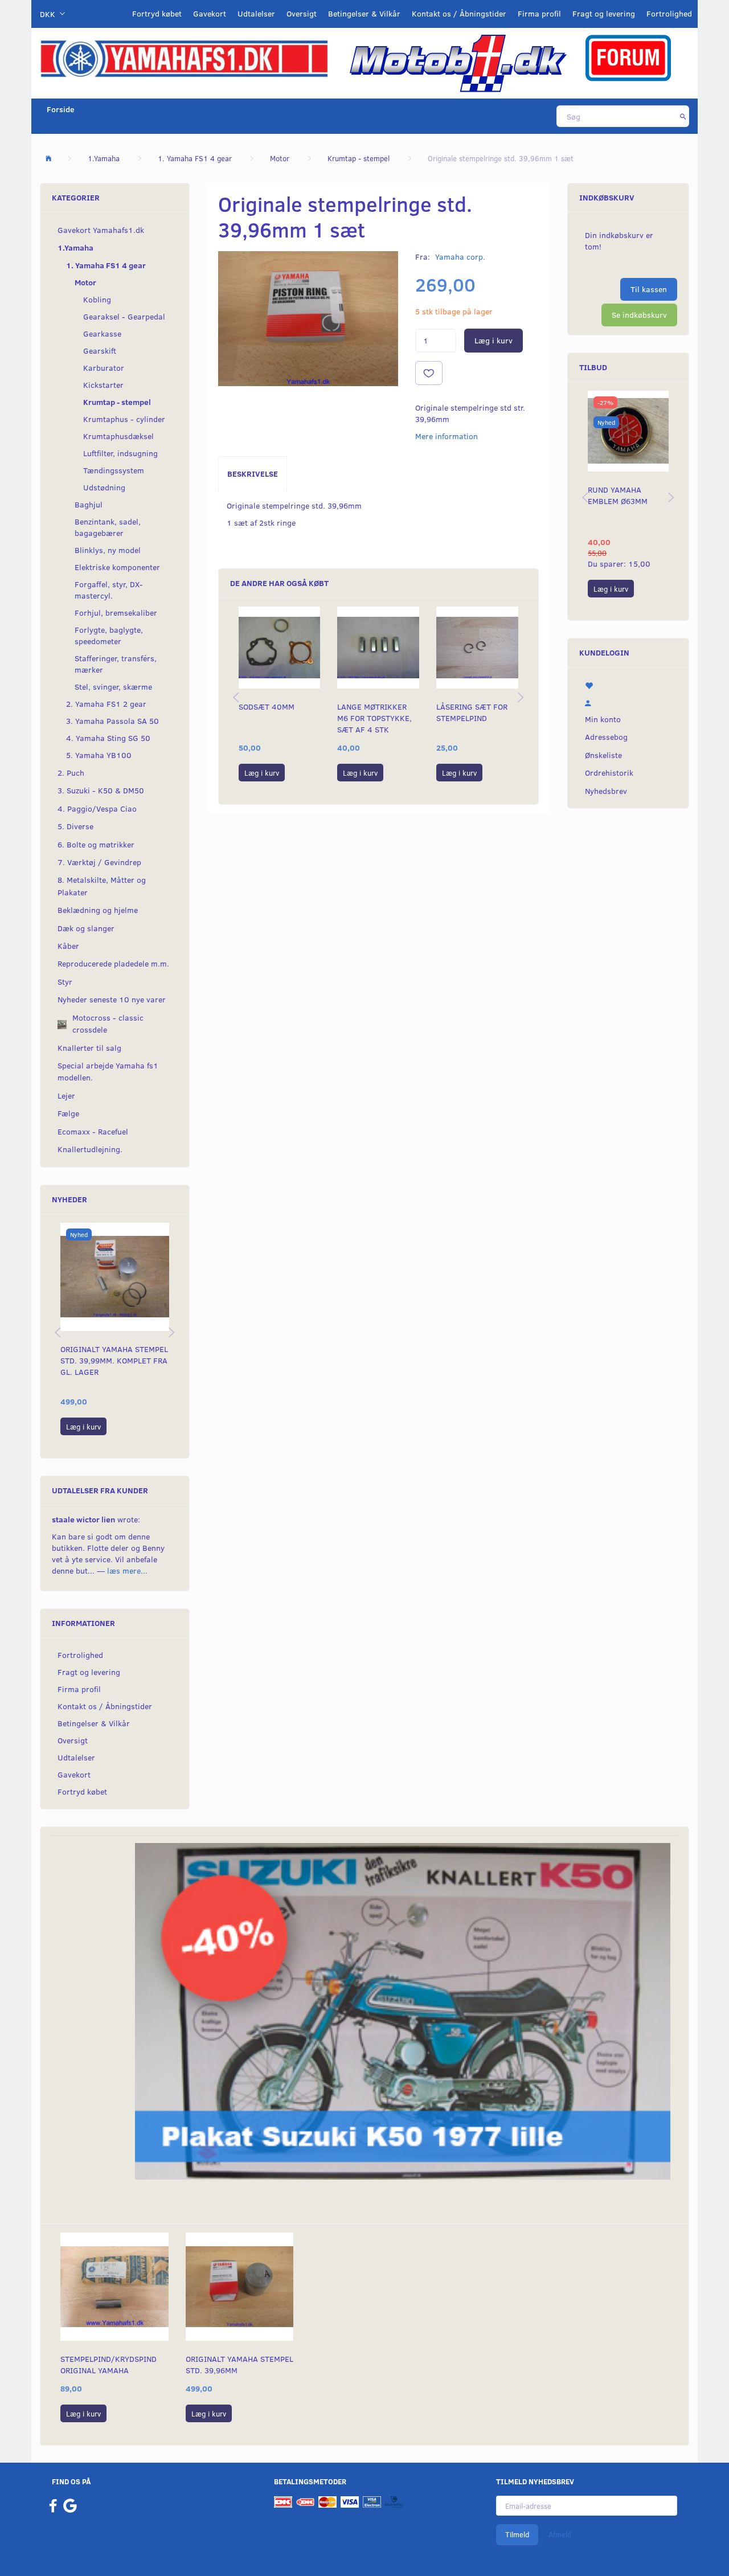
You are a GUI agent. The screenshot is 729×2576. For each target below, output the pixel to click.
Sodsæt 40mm (267, 707)
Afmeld (560, 2534)
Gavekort (210, 13)
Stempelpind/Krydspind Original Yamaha (108, 2364)
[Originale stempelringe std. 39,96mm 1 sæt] (308, 319)
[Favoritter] (628, 685)
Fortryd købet (157, 13)
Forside (61, 109)
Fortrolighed (669, 13)
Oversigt (302, 13)
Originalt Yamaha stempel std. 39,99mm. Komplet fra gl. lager (114, 1360)
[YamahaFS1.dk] (184, 58)
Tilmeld (517, 2534)
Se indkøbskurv (639, 315)
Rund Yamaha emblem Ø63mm (618, 495)
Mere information (447, 436)
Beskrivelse (253, 474)
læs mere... (127, 1570)
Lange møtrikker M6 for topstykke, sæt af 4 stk (374, 718)
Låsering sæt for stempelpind (472, 712)
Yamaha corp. (460, 257)
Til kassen (649, 289)
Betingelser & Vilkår (364, 13)
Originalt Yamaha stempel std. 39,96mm (239, 2364)
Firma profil (539, 13)
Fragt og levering (604, 13)
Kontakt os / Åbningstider (459, 13)
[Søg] (683, 116)
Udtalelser (256, 13)
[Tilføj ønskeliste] (429, 373)
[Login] (628, 702)
